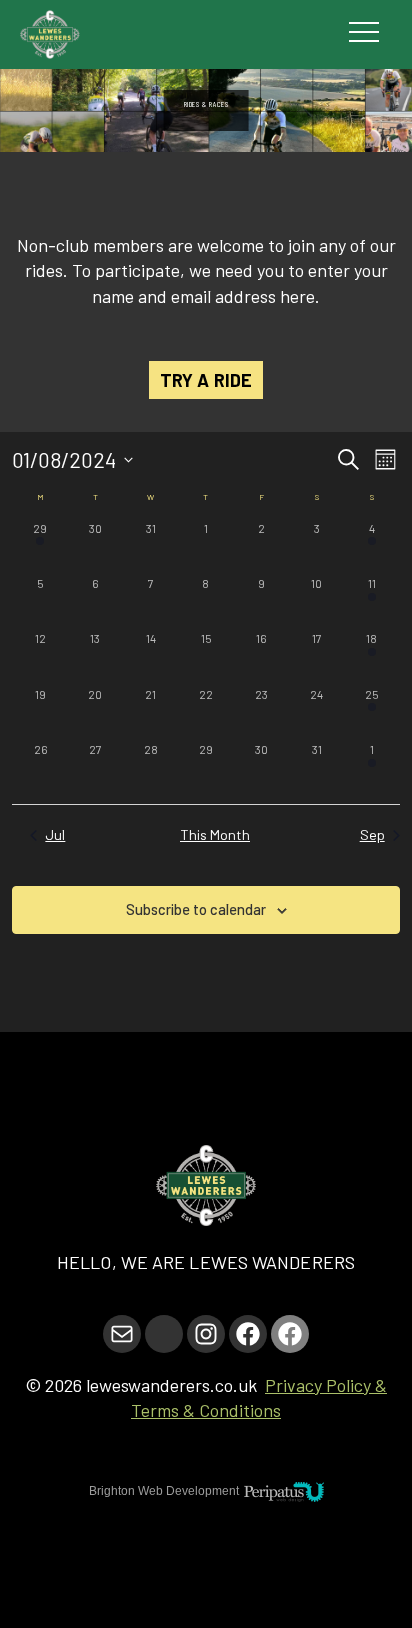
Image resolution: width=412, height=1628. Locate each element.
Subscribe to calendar (196, 909)
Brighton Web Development (164, 1491)
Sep (372, 834)
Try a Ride (206, 380)
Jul (55, 834)
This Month (215, 834)
